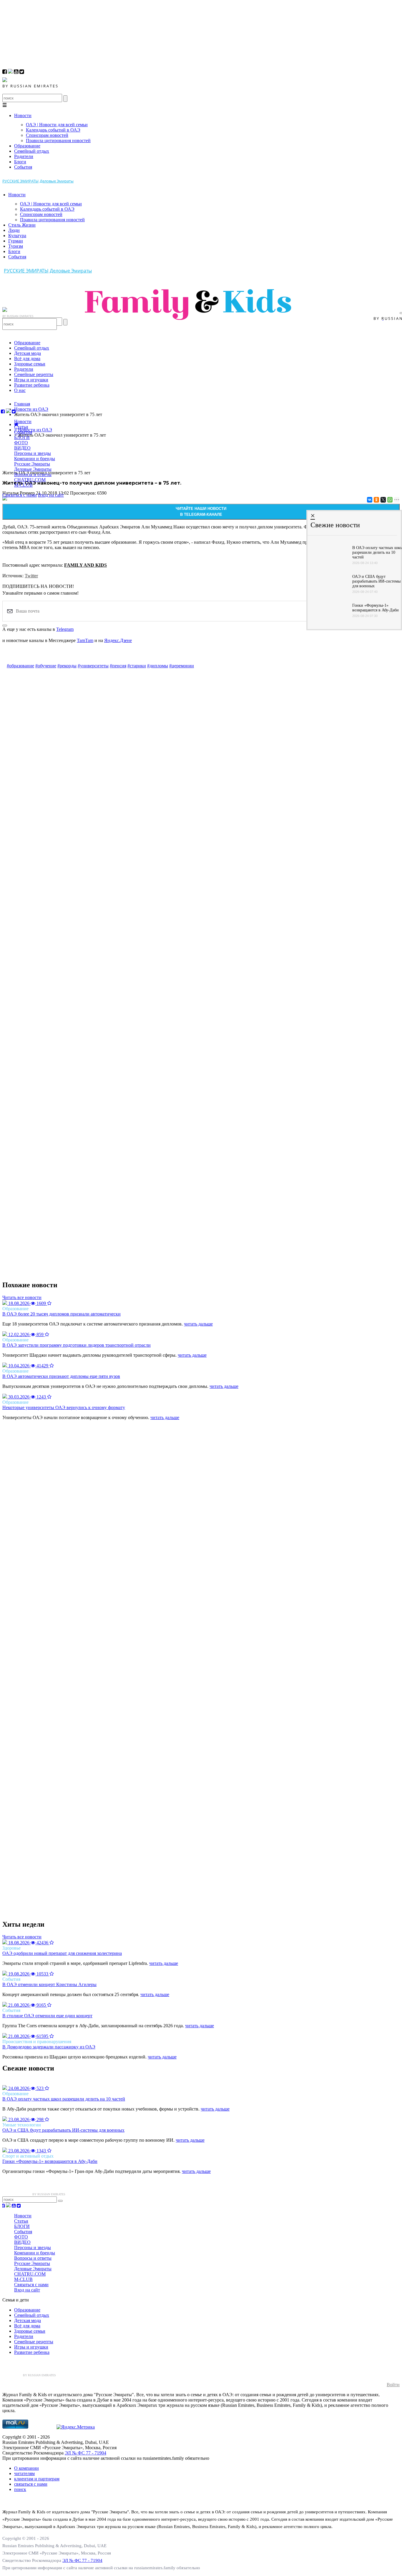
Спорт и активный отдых (28, 2156)
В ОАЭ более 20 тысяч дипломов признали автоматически (62, 1314)
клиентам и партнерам (37, 2479)
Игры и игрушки (31, 380)
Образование (27, 146)
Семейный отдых (32, 151)
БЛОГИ (22, 437)
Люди (14, 230)
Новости (23, 115)
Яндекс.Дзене (118, 640)
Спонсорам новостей (47, 135)
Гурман (16, 241)
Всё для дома (27, 359)
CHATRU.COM (30, 480)
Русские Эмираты (32, 464)
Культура (17, 236)
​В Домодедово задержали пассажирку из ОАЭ (49, 2047)
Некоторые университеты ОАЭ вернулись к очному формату (64, 1407)
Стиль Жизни (22, 225)
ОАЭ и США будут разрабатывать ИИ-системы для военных (63, 2130)
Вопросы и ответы (33, 474)
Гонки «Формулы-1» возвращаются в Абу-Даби (50, 2161)
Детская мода (28, 353)
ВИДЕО (22, 448)
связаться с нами (31, 2484)
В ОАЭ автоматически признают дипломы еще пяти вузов (61, 1376)
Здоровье (11, 1948)
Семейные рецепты (34, 374)
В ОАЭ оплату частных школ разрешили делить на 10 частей (64, 2099)
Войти (393, 2385)
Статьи (21, 427)
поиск (20, 2489)
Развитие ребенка (32, 385)
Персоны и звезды (33, 453)
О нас (20, 390)
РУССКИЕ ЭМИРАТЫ (20, 181)
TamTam (85, 640)
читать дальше (198, 1324)
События (23, 167)
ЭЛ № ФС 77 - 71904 (85, 2453)
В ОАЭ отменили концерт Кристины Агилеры (49, 1984)
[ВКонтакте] (369, 500)
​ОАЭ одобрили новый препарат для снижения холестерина (62, 1953)
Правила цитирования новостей (58, 140)
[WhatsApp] (389, 500)
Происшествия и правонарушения (37, 2042)
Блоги (20, 162)
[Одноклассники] (376, 500)
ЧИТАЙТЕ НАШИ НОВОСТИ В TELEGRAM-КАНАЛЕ (201, 512)
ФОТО (21, 443)
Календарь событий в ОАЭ (53, 130)
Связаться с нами (20, 495)
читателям (24, 2473)
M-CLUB (23, 485)
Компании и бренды (35, 459)
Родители (24, 156)
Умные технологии (22, 2125)
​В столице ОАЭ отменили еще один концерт (47, 2016)
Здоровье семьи (30, 364)
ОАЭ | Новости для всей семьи (57, 125)
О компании (26, 2468)
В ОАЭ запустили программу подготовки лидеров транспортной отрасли (77, 1345)
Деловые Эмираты (57, 181)
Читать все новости (22, 1297)
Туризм (16, 246)
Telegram (65, 629)
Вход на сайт (51, 495)
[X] (383, 500)
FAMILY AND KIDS (85, 565)
